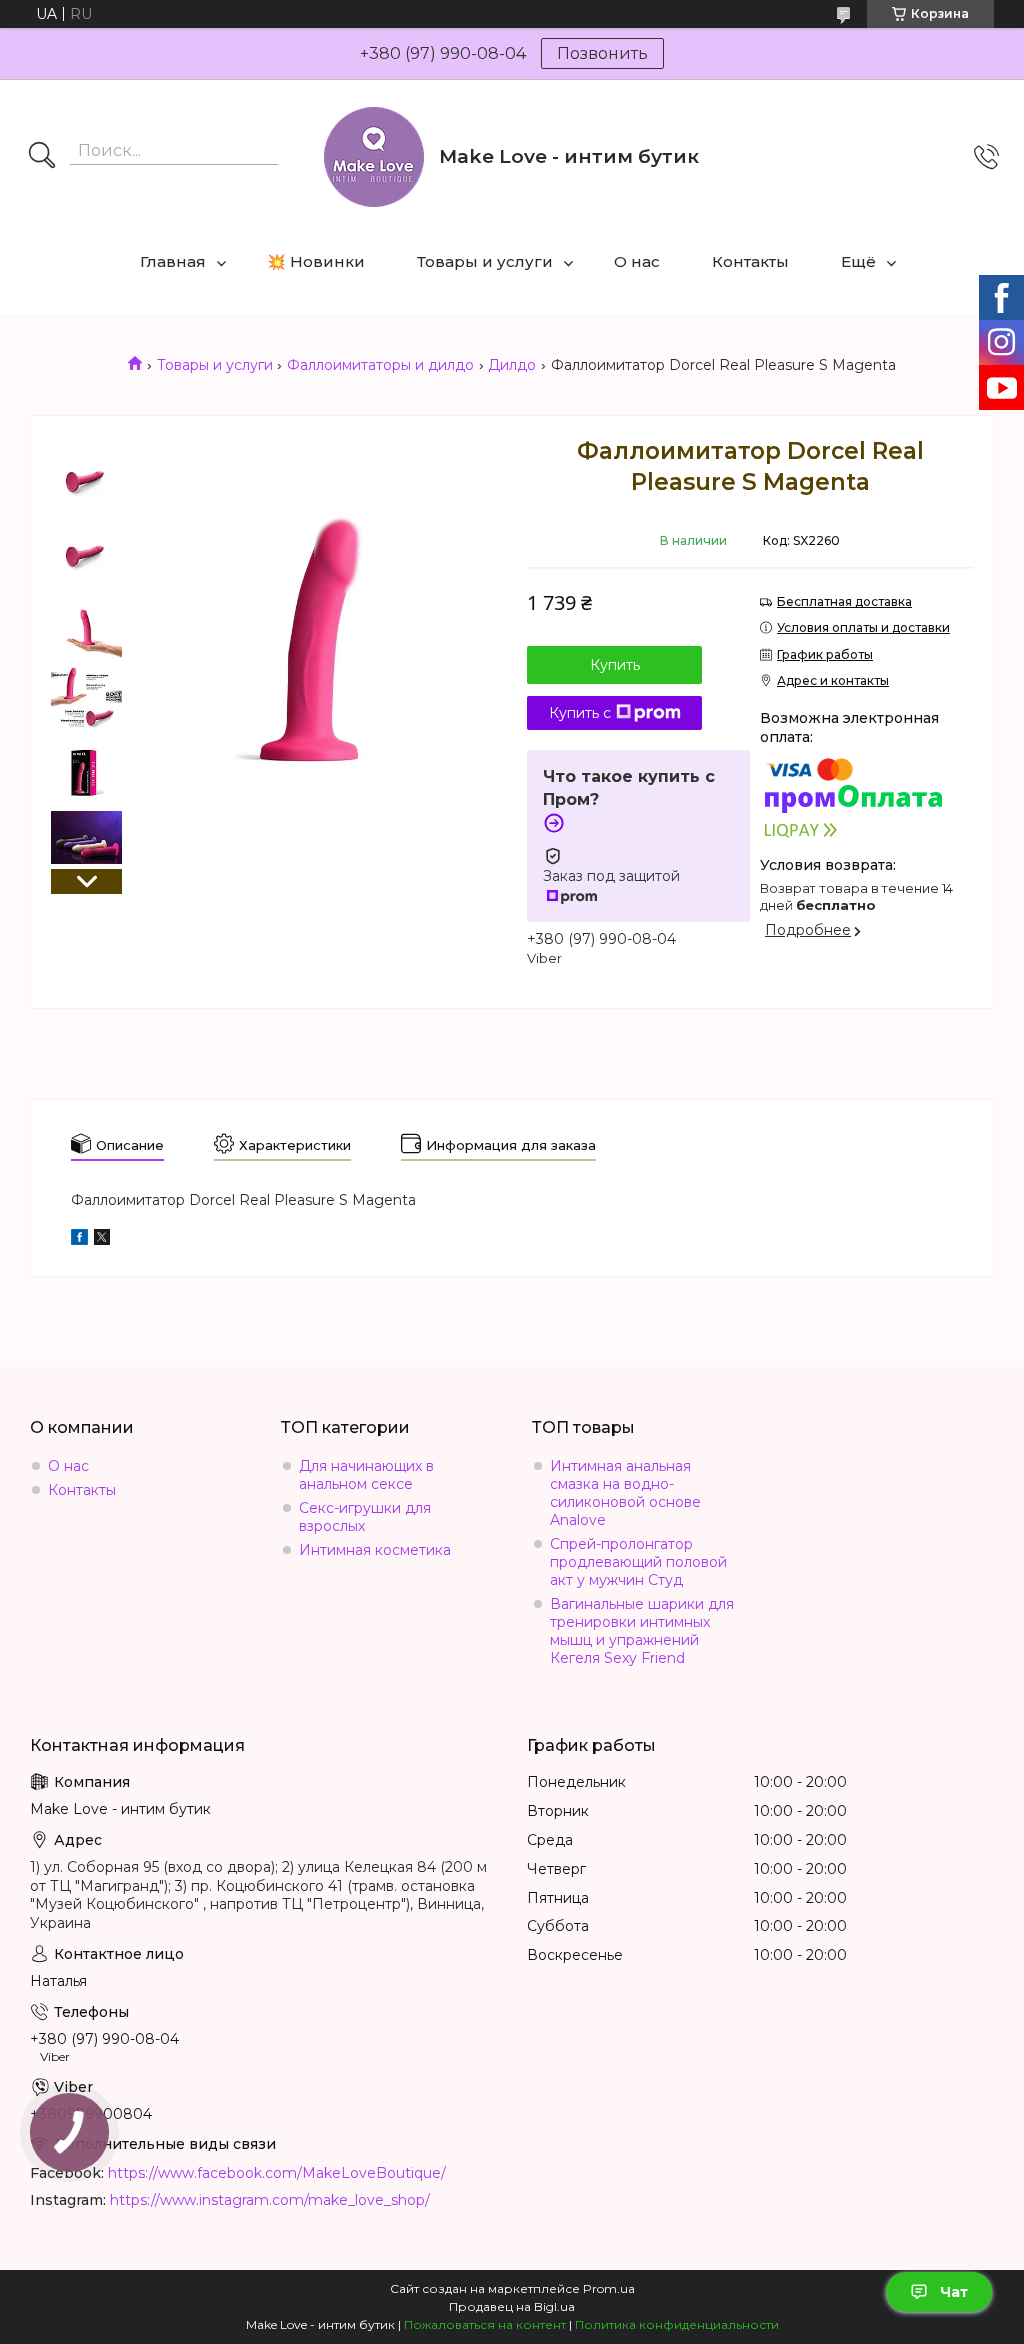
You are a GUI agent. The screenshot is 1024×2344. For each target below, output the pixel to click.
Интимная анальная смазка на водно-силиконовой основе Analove (625, 1493)
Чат (954, 2292)
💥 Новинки (316, 261)
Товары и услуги (485, 261)
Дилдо (512, 365)
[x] (102, 1240)
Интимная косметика (375, 1550)
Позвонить (602, 53)
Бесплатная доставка (844, 601)
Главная (173, 261)
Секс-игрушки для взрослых (365, 1517)
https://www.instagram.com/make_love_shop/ (270, 2200)
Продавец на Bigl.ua (512, 2306)
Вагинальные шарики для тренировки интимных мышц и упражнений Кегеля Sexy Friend (642, 1631)
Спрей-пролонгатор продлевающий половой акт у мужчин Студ (638, 1562)
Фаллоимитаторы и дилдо (380, 365)
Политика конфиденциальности (677, 2324)
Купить (615, 665)
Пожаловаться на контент (485, 2324)
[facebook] (79, 1240)
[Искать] (42, 157)
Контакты (750, 261)
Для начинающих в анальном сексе (366, 1475)
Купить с (580, 713)
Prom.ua (609, 2288)
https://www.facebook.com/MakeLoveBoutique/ (277, 2173)
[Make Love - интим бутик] (374, 157)
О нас (637, 261)
